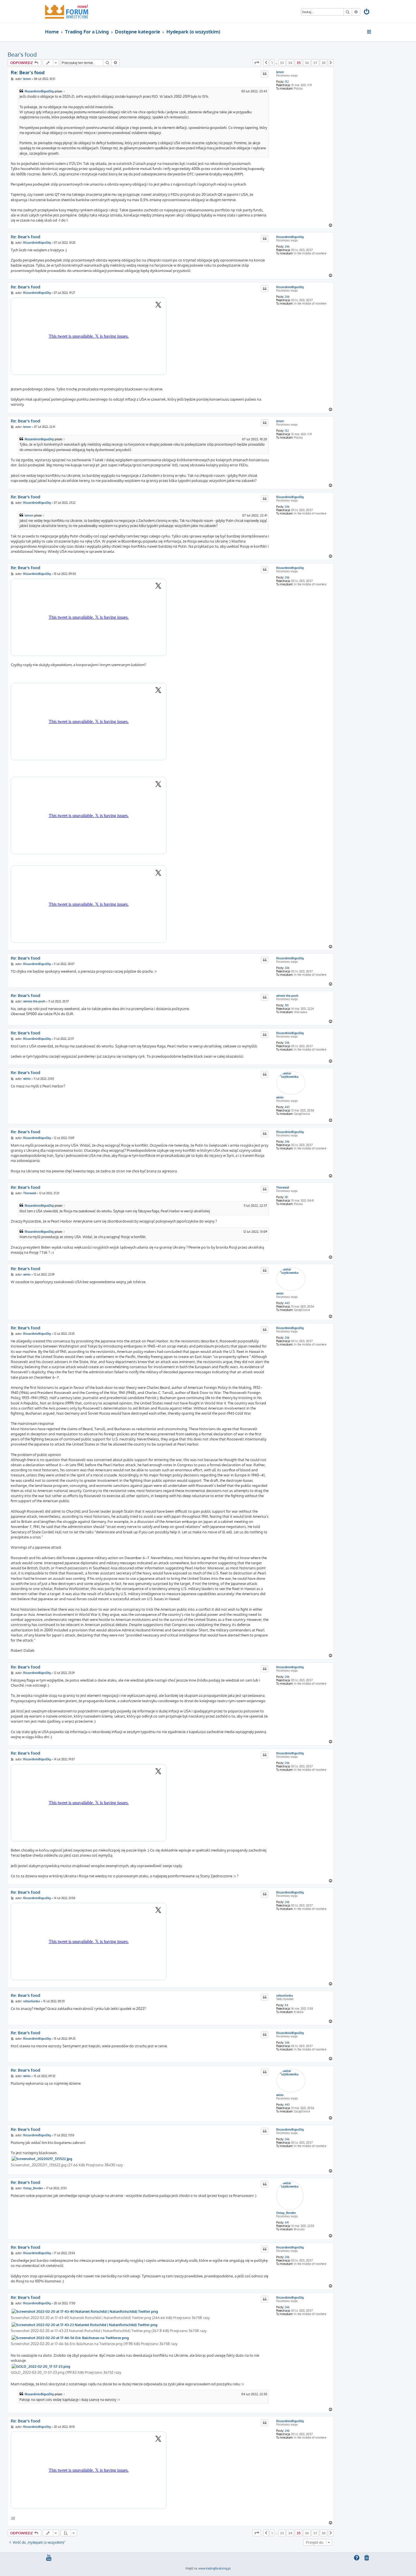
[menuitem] (367, 12)
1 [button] (272, 63)
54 (286, 2005)
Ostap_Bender (286, 2213)
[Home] (67, 11)
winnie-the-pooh (287, 996)
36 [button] (307, 63)
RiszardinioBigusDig (39, 91)
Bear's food (22, 54)
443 (287, 1107)
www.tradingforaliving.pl (215, 2568)
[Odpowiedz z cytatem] (265, 74)
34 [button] (290, 63)
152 (287, 82)
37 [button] (315, 63)
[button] (257, 63)
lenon (280, 72)
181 (286, 1197)
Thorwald (283, 1187)
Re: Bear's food (28, 72)
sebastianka (285, 1995)
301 (287, 1005)
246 (287, 246)
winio (280, 1097)
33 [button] (282, 63)
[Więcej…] (369, 32)
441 (287, 2222)
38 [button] (323, 63)
